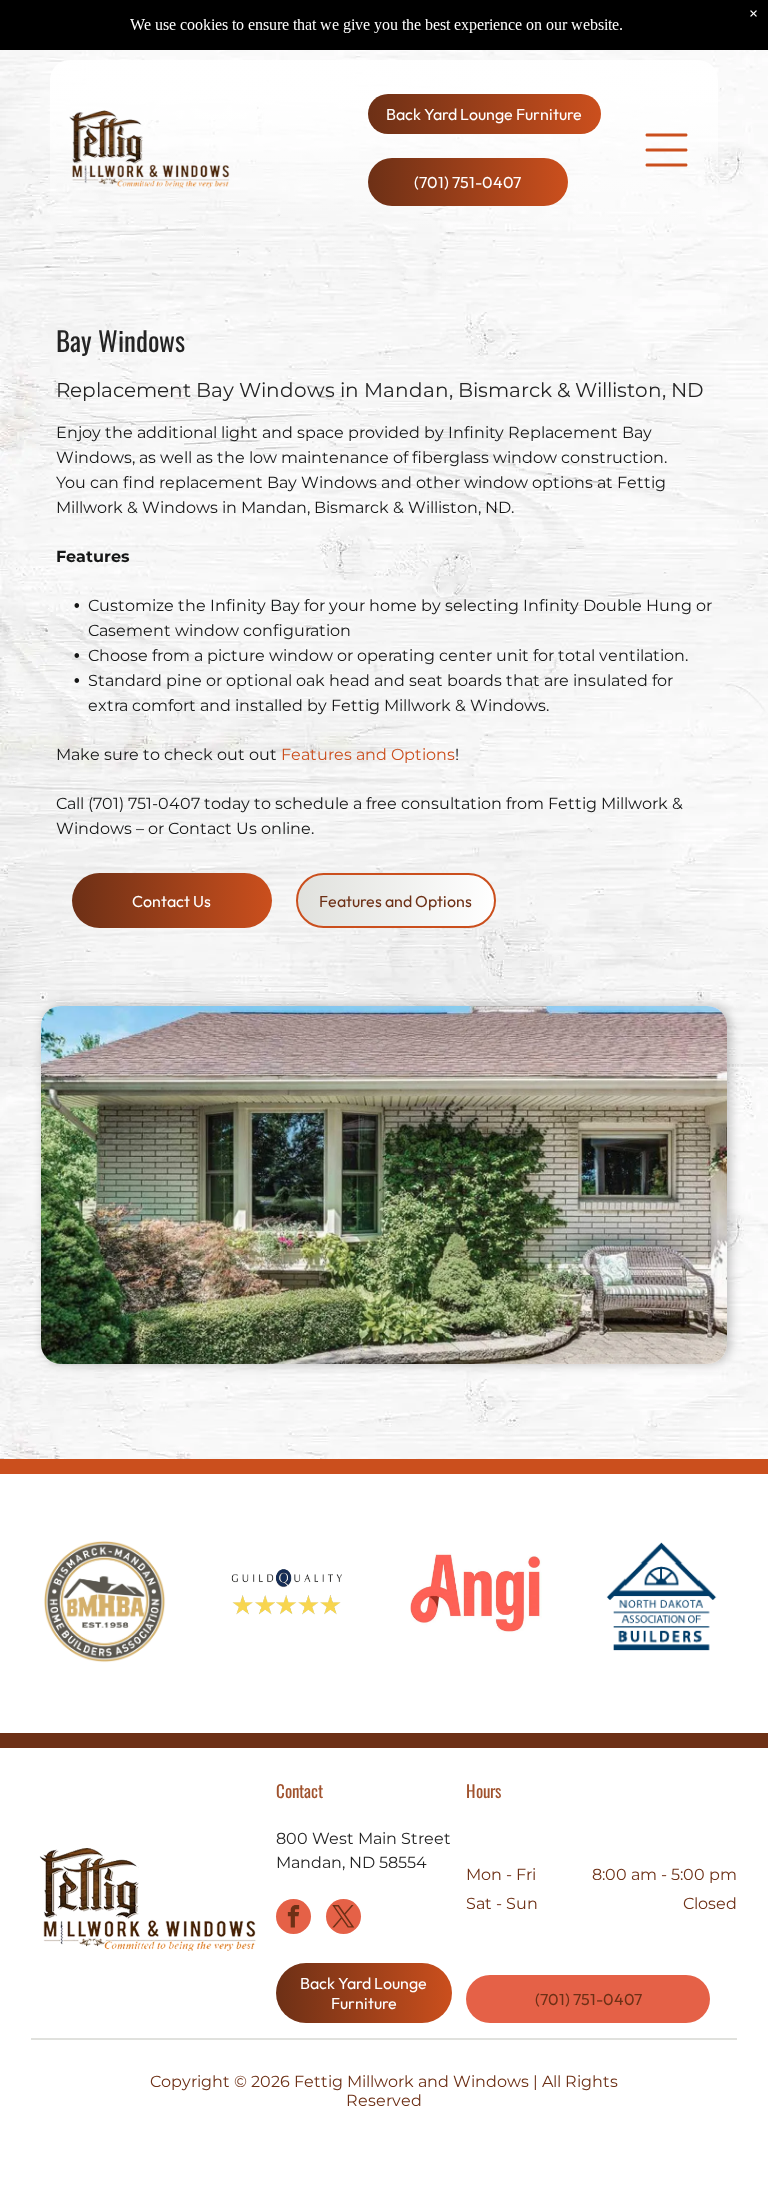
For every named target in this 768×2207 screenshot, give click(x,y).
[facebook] (293, 1919)
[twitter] (343, 1919)
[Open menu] (666, 150)
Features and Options (368, 754)
